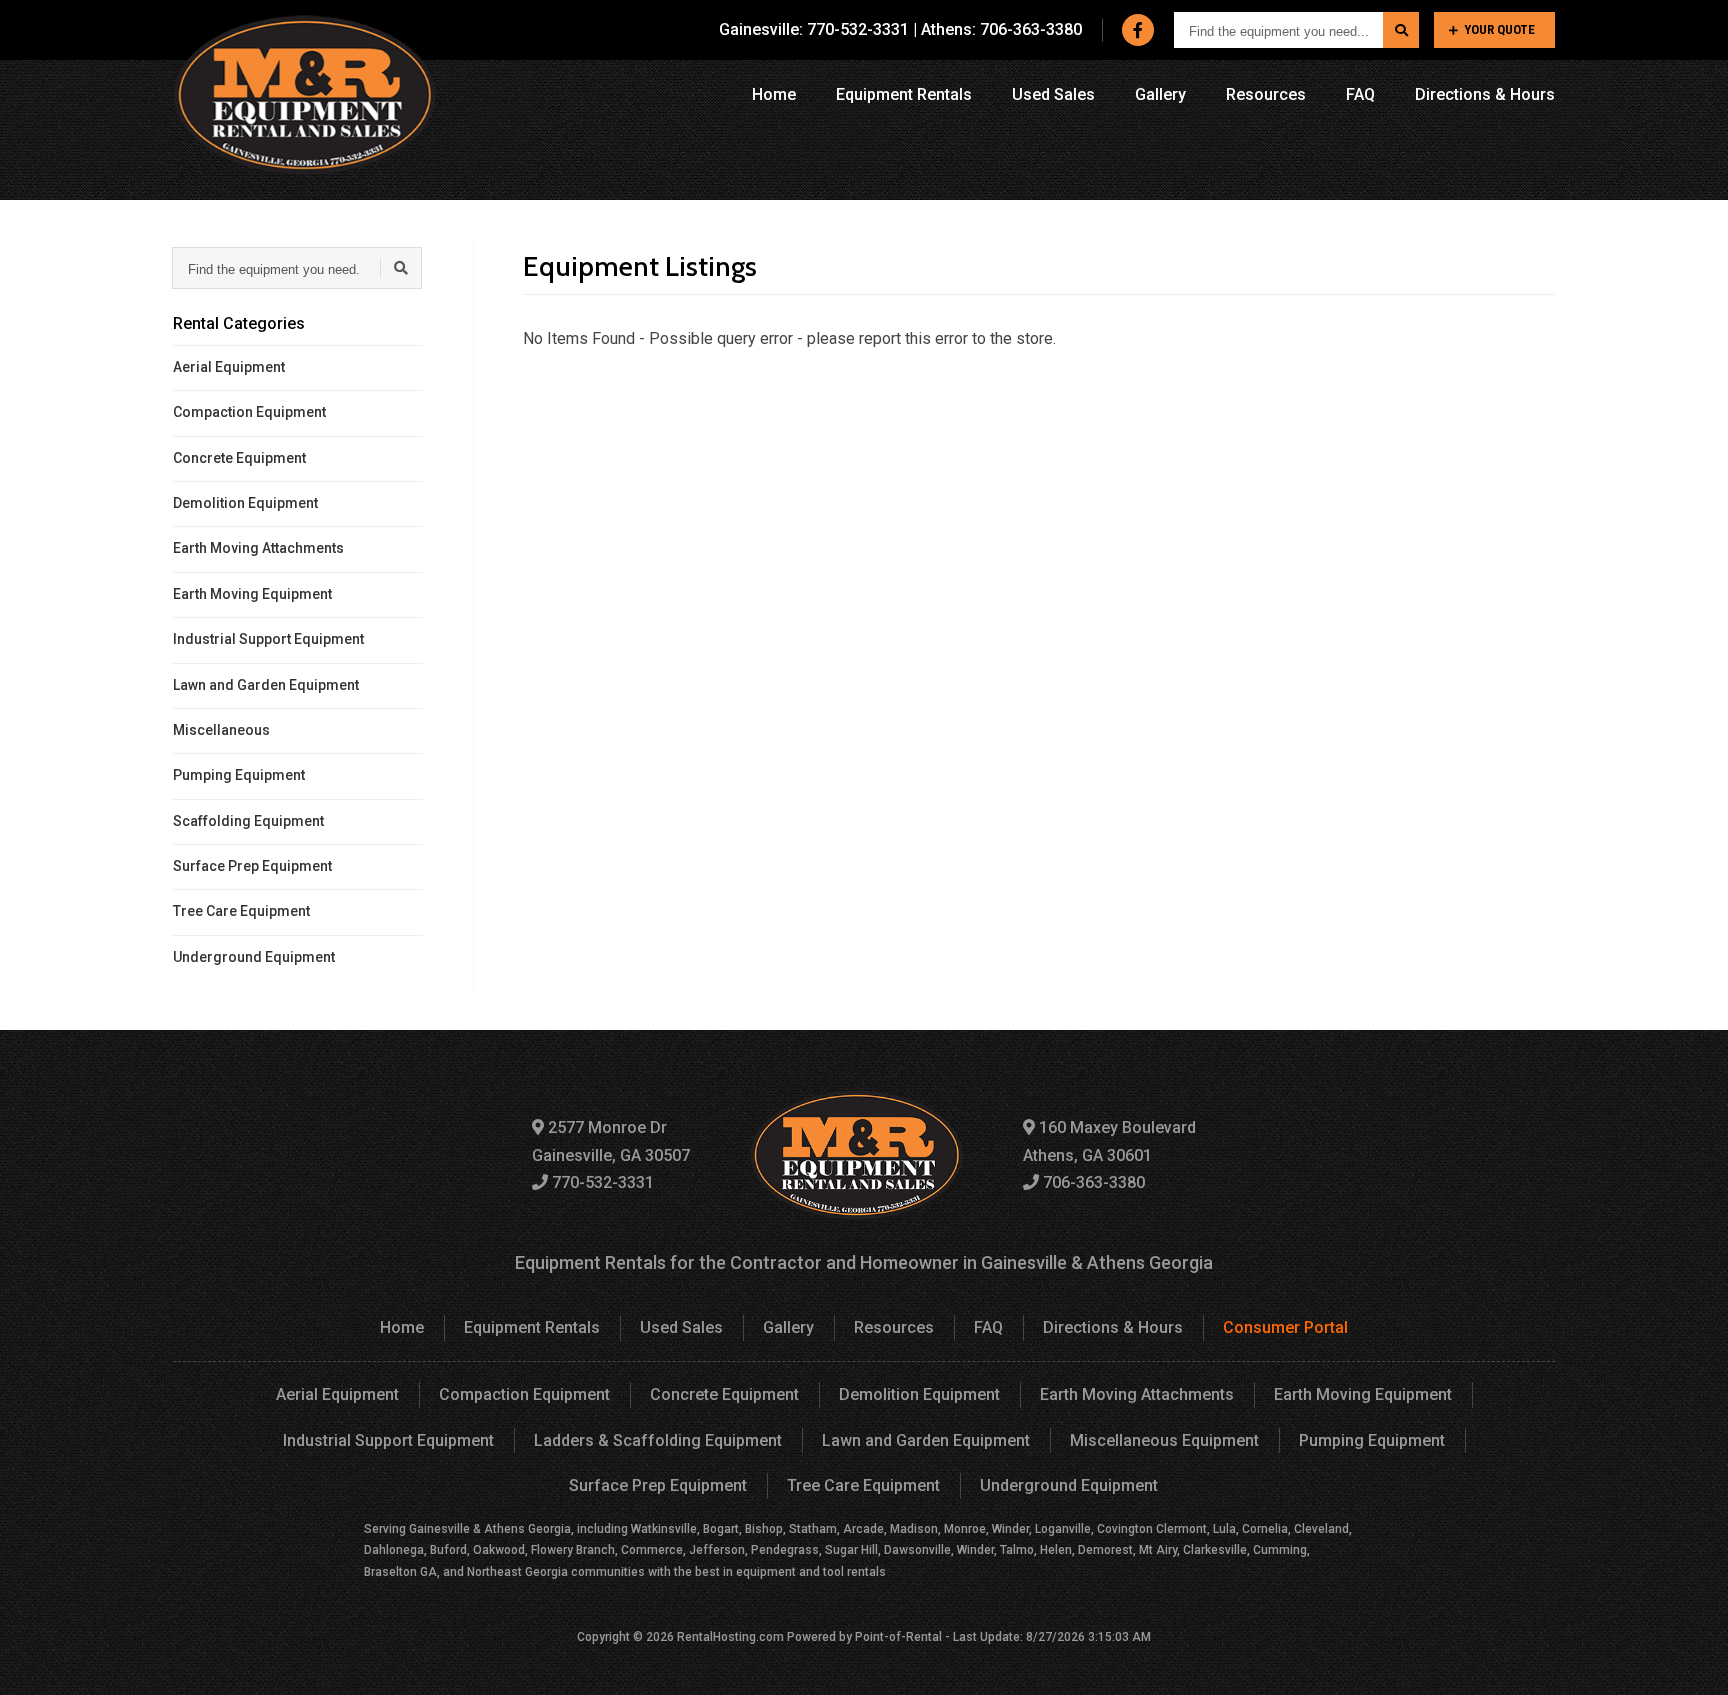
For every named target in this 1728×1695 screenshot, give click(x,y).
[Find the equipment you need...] (1401, 30)
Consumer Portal (1285, 1327)
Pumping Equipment (239, 775)
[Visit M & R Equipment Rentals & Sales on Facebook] (1138, 30)
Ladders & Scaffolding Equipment (658, 1440)
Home (774, 94)
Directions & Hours (1485, 94)
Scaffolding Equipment (248, 821)
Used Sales (1053, 94)
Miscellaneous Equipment (1164, 1440)
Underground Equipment (254, 957)
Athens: (1001, 29)
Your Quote (1499, 29)
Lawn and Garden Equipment (266, 685)
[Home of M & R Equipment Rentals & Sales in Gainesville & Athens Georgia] (304, 95)
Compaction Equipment (249, 412)
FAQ (1360, 94)
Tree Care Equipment (241, 911)
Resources (1266, 94)
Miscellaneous (221, 730)
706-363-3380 (1092, 1182)
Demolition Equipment (245, 503)
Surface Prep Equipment (252, 866)
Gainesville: (814, 29)
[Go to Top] (1690, 1659)
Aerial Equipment (229, 367)
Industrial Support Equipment (268, 639)
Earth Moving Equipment (252, 594)
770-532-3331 (601, 1182)
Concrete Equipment (239, 458)
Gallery (1160, 94)
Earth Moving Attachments (258, 548)
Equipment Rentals (904, 94)
